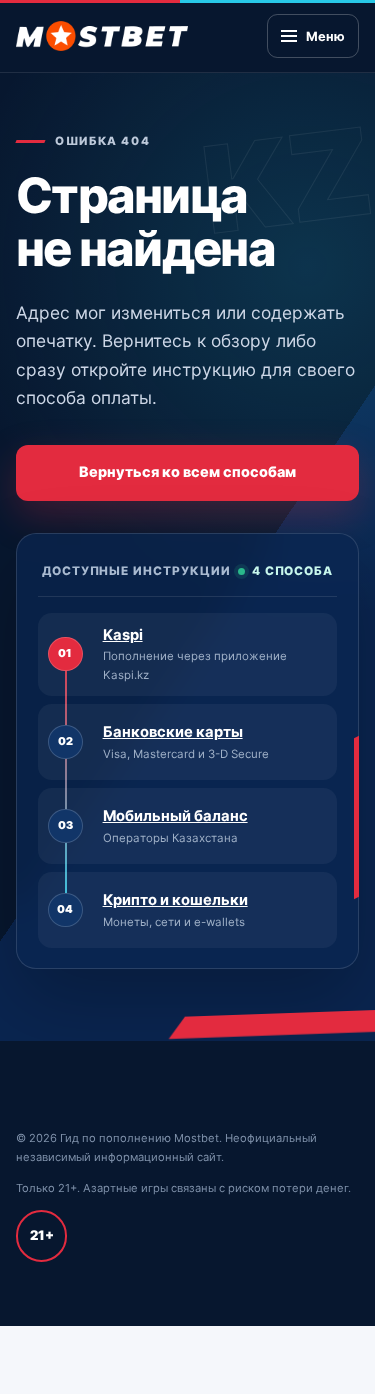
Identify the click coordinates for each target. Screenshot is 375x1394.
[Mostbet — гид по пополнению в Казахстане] (102, 36)
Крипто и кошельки (175, 900)
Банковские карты (173, 732)
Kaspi (123, 635)
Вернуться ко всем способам (187, 471)
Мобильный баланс (175, 816)
